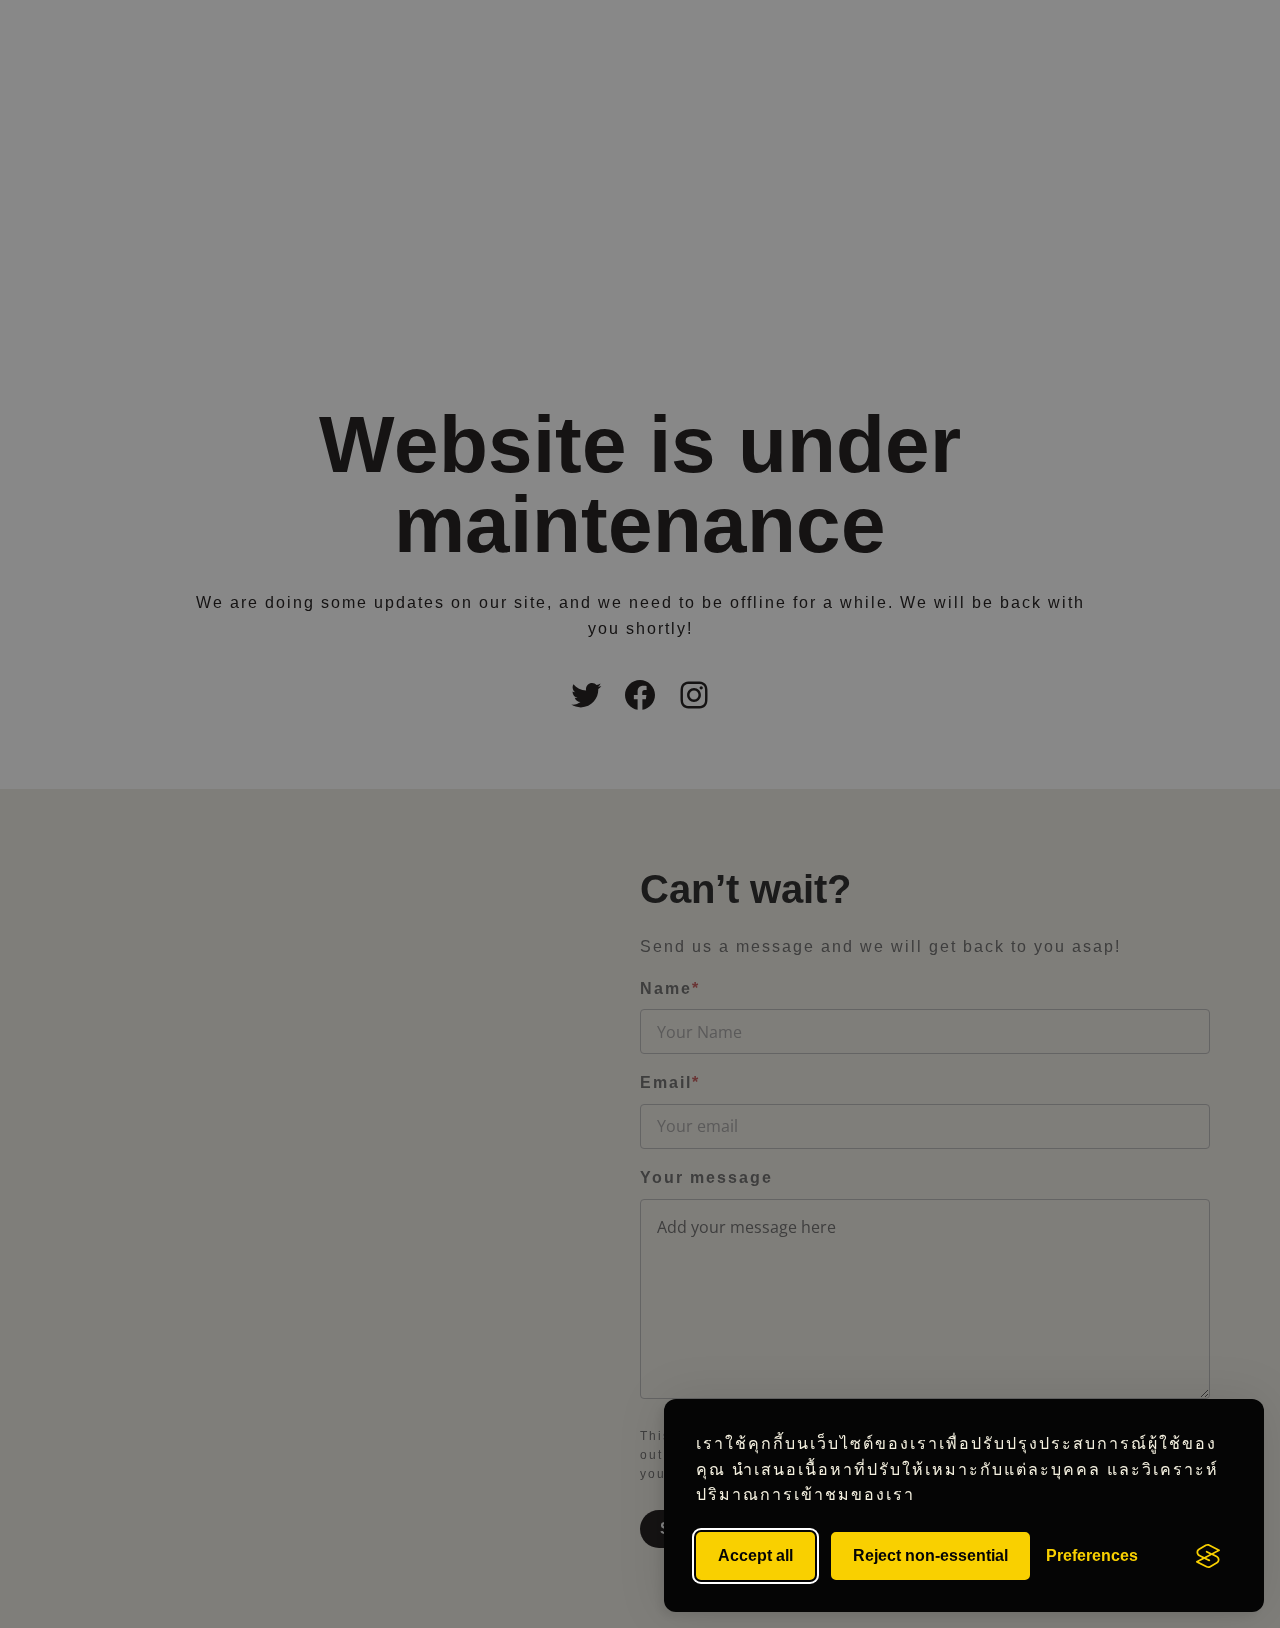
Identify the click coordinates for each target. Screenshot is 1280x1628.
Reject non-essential (930, 1555)
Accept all (755, 1555)
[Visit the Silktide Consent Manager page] (1208, 1556)
